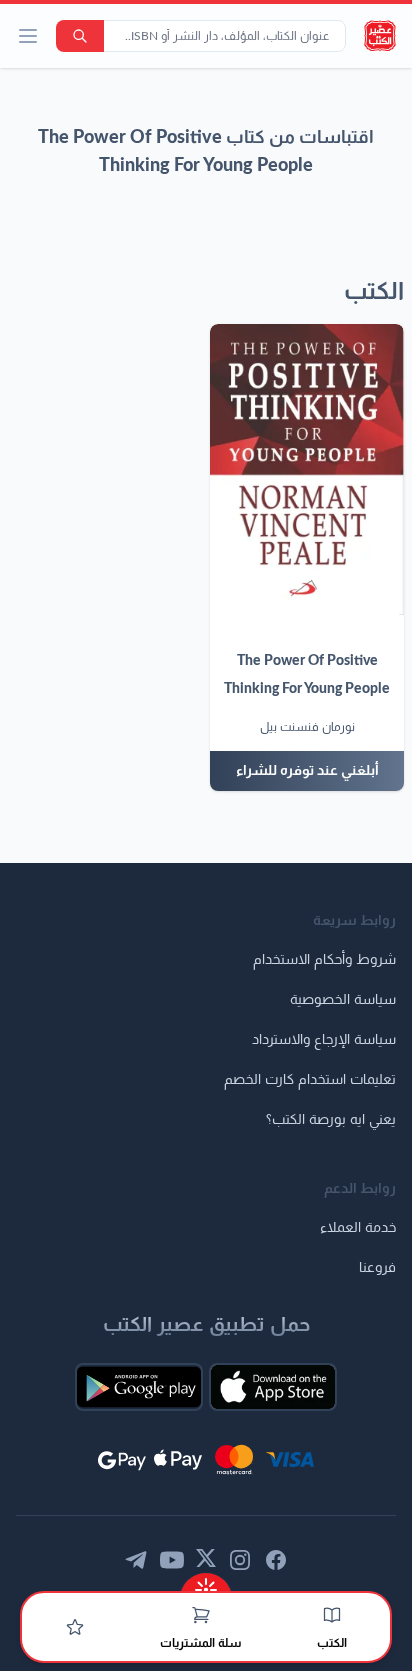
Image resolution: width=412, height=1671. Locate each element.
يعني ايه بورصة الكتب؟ (331, 1120)
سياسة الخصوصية (343, 1000)
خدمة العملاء (358, 1228)
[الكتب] (332, 1615)
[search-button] (80, 36)
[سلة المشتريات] (201, 1615)
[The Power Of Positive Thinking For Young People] (307, 469)
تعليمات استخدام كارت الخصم (310, 1080)
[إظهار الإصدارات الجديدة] (206, 1583)
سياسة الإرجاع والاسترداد (324, 1040)
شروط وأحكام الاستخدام (324, 960)
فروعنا (377, 1268)
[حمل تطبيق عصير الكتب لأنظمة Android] (139, 1387)
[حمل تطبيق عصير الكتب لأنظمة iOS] (273, 1387)
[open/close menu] (28, 36)
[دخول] (75, 1627)
